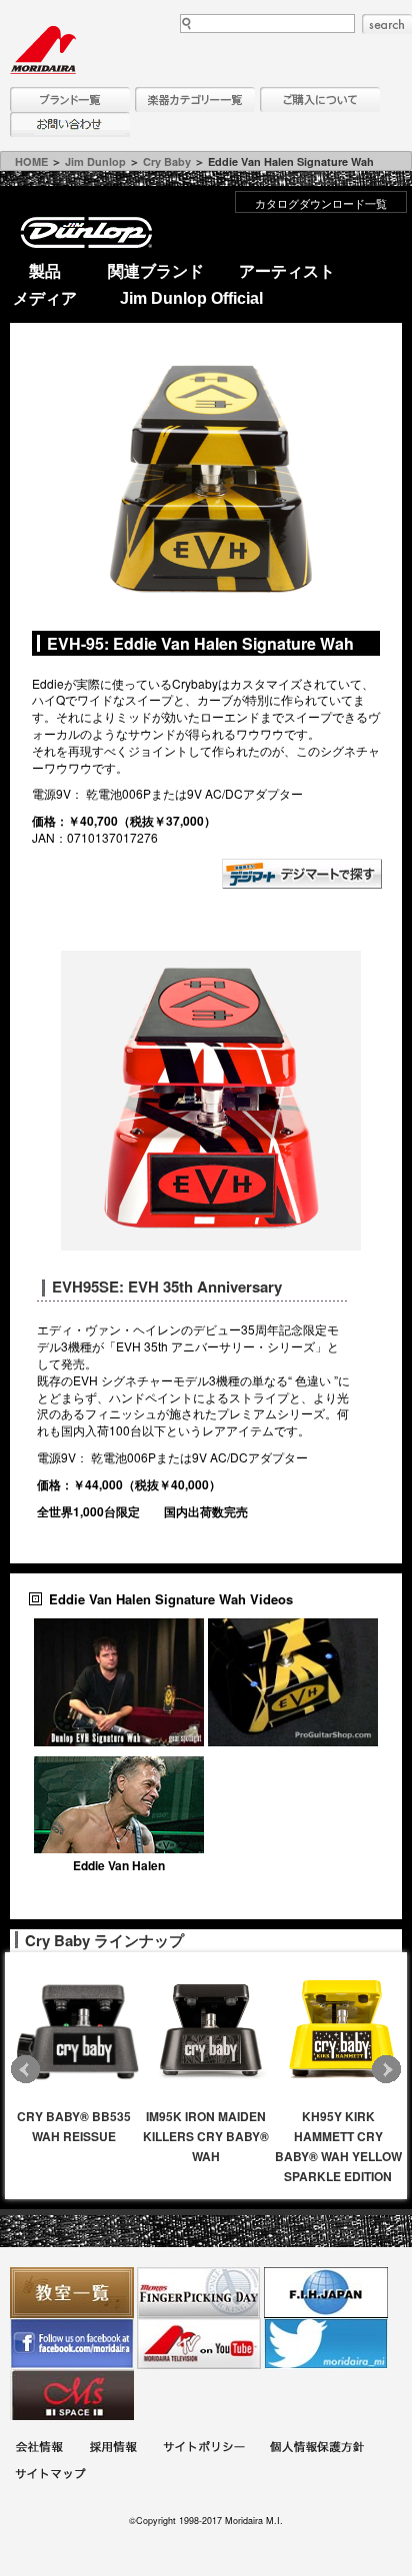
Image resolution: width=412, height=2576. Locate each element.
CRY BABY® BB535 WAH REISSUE (74, 2126)
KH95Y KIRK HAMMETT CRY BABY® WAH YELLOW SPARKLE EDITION (338, 2146)
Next (386, 2070)
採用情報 (113, 2450)
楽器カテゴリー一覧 (195, 99)
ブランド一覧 (70, 99)
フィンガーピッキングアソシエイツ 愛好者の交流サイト (199, 2293)
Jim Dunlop (95, 161)
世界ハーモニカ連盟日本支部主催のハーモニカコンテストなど (326, 2293)
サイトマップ (50, 2477)
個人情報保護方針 (317, 2450)
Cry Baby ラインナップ (104, 1940)
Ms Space (72, 2395)
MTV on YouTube (199, 2344)
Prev (25, 2070)
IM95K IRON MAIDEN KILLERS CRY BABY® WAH (206, 2136)
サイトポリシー (204, 2450)
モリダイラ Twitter (326, 2344)
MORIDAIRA (43, 50)
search (387, 24)
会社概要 (39, 2450)
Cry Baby (167, 161)
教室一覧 (72, 2293)
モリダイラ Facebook (72, 2344)
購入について (320, 99)
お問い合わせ (70, 124)
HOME (31, 161)
